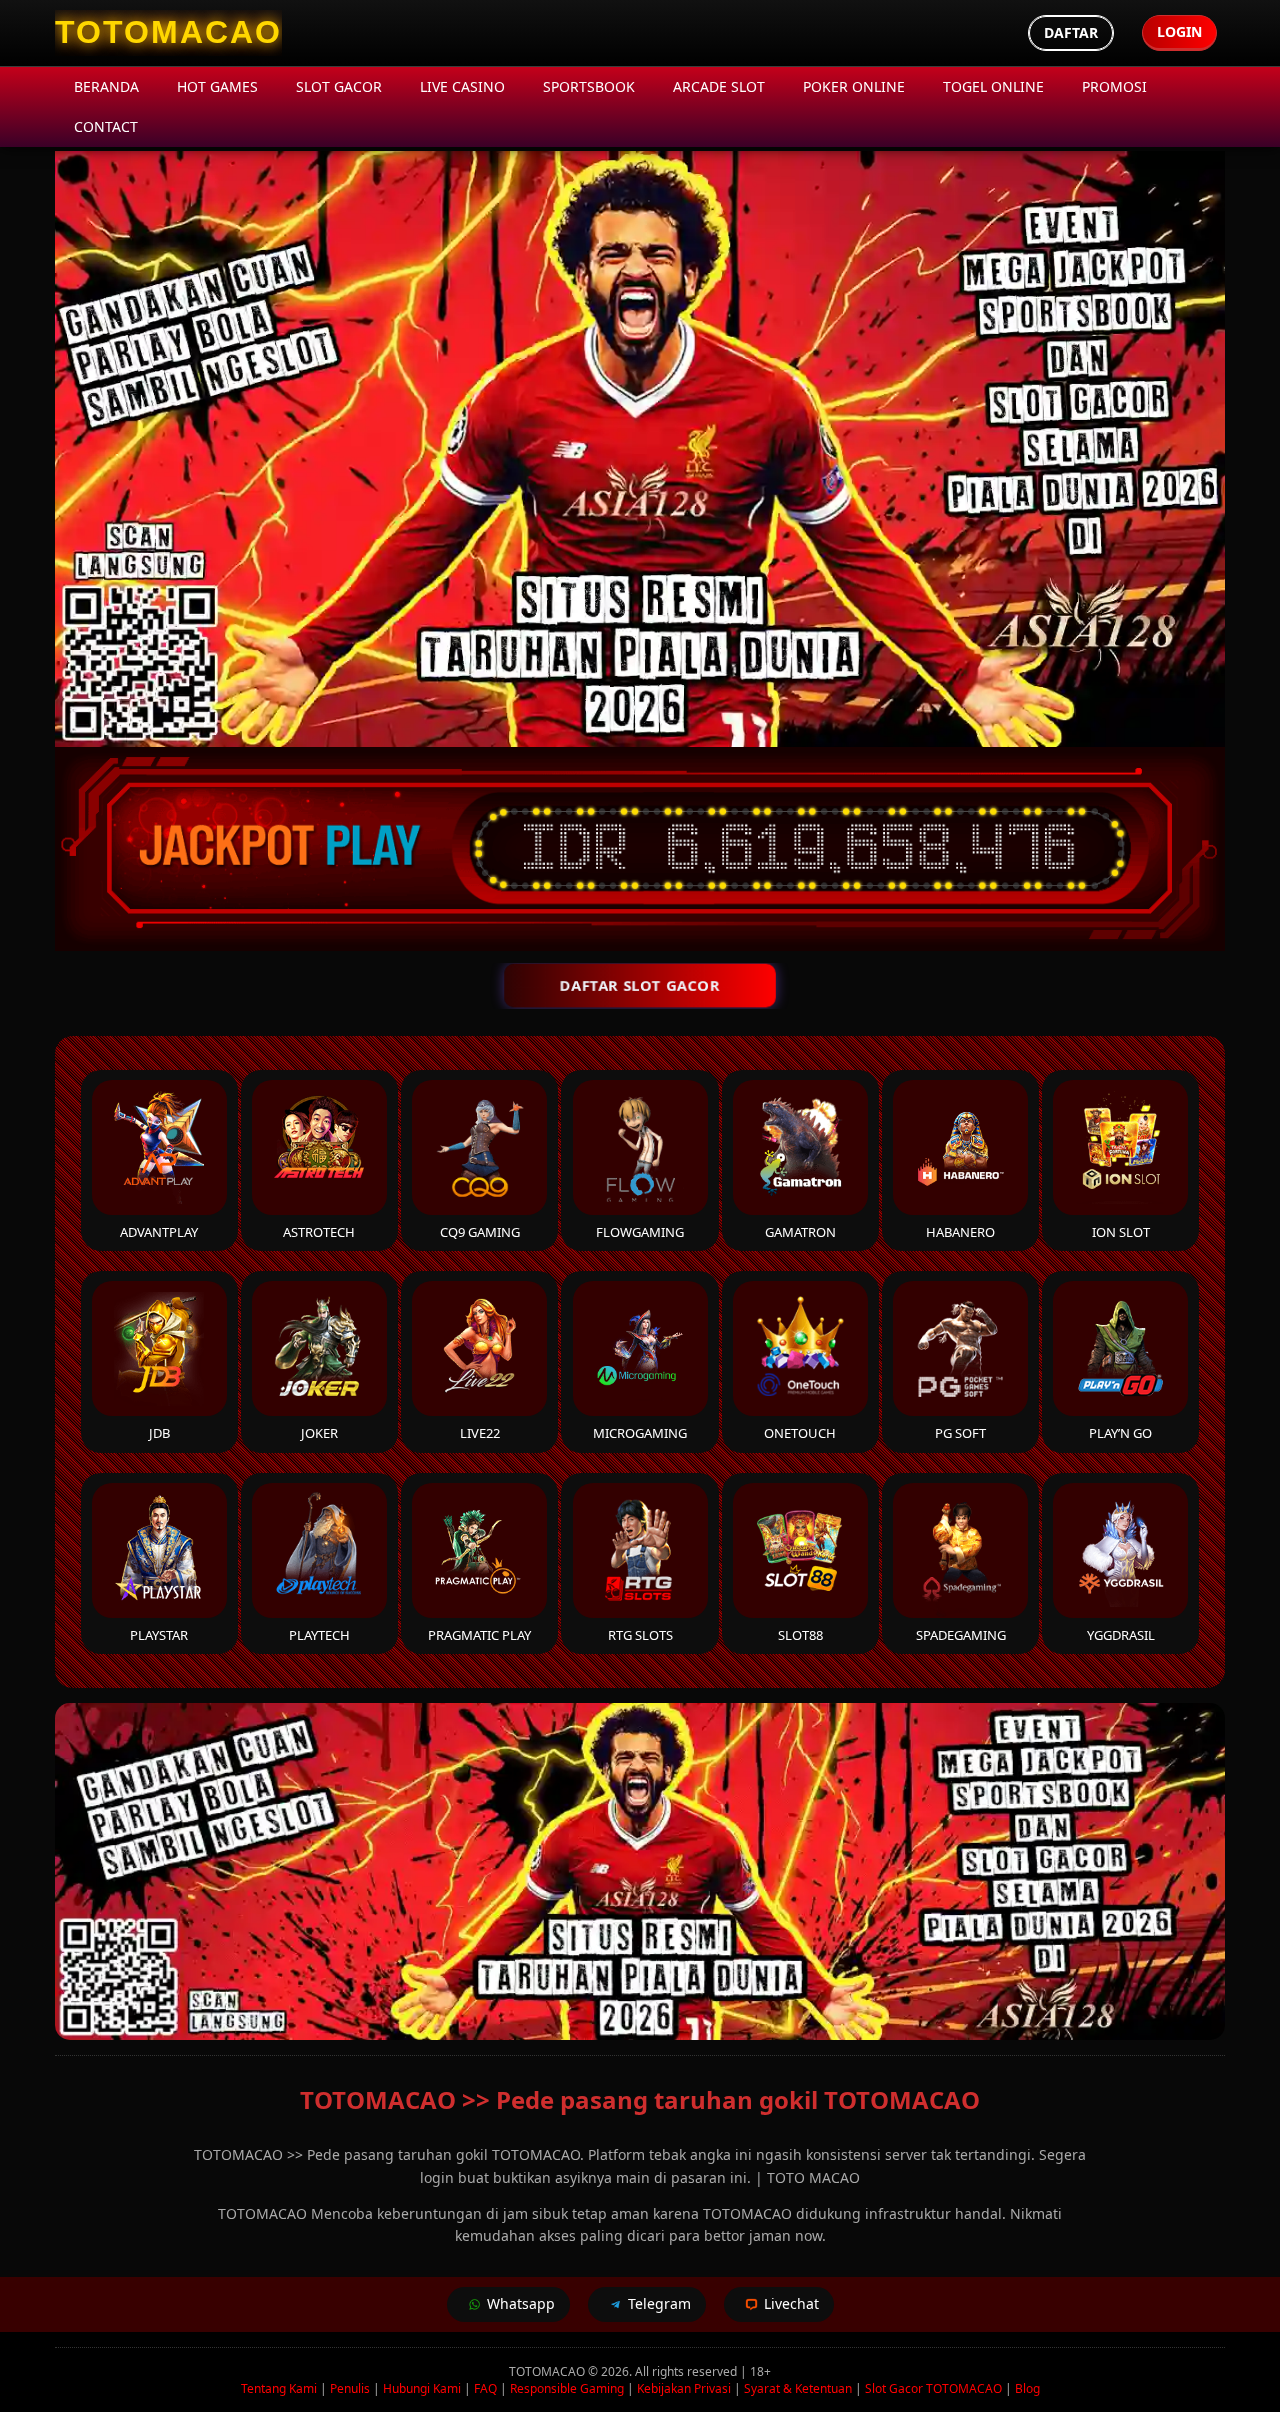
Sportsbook (589, 86)
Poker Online (854, 86)
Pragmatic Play (479, 1635)
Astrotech (319, 1232)
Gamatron (800, 1232)
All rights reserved (686, 2371)
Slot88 (800, 1635)
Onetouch (800, 1433)
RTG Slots (640, 1635)
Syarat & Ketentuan (798, 2388)
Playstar (159, 1635)
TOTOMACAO (547, 2371)
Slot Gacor (339, 86)
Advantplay (159, 1232)
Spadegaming (961, 1635)
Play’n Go (1120, 1433)
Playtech (319, 1635)
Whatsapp (521, 2303)
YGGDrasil (1121, 1635)
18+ (760, 2371)
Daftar (1071, 32)
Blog (1027, 2388)
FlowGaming (640, 1232)
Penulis (350, 2388)
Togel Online (993, 86)
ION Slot (1121, 1232)
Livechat (791, 2303)
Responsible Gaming (567, 2388)
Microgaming (640, 1433)
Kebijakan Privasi (684, 2388)
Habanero (960, 1232)
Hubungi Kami (422, 2388)
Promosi (1114, 86)
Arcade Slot (719, 86)
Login (1179, 31)
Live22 (480, 1433)
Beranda (106, 86)
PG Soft (960, 1433)
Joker (319, 1433)
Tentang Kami (279, 2388)
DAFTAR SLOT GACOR (639, 985)
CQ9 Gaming (480, 1232)
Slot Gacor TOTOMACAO (933, 2388)
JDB (159, 1433)
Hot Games (217, 86)
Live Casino (462, 86)
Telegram (659, 2303)
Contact (106, 126)
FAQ (485, 2388)
